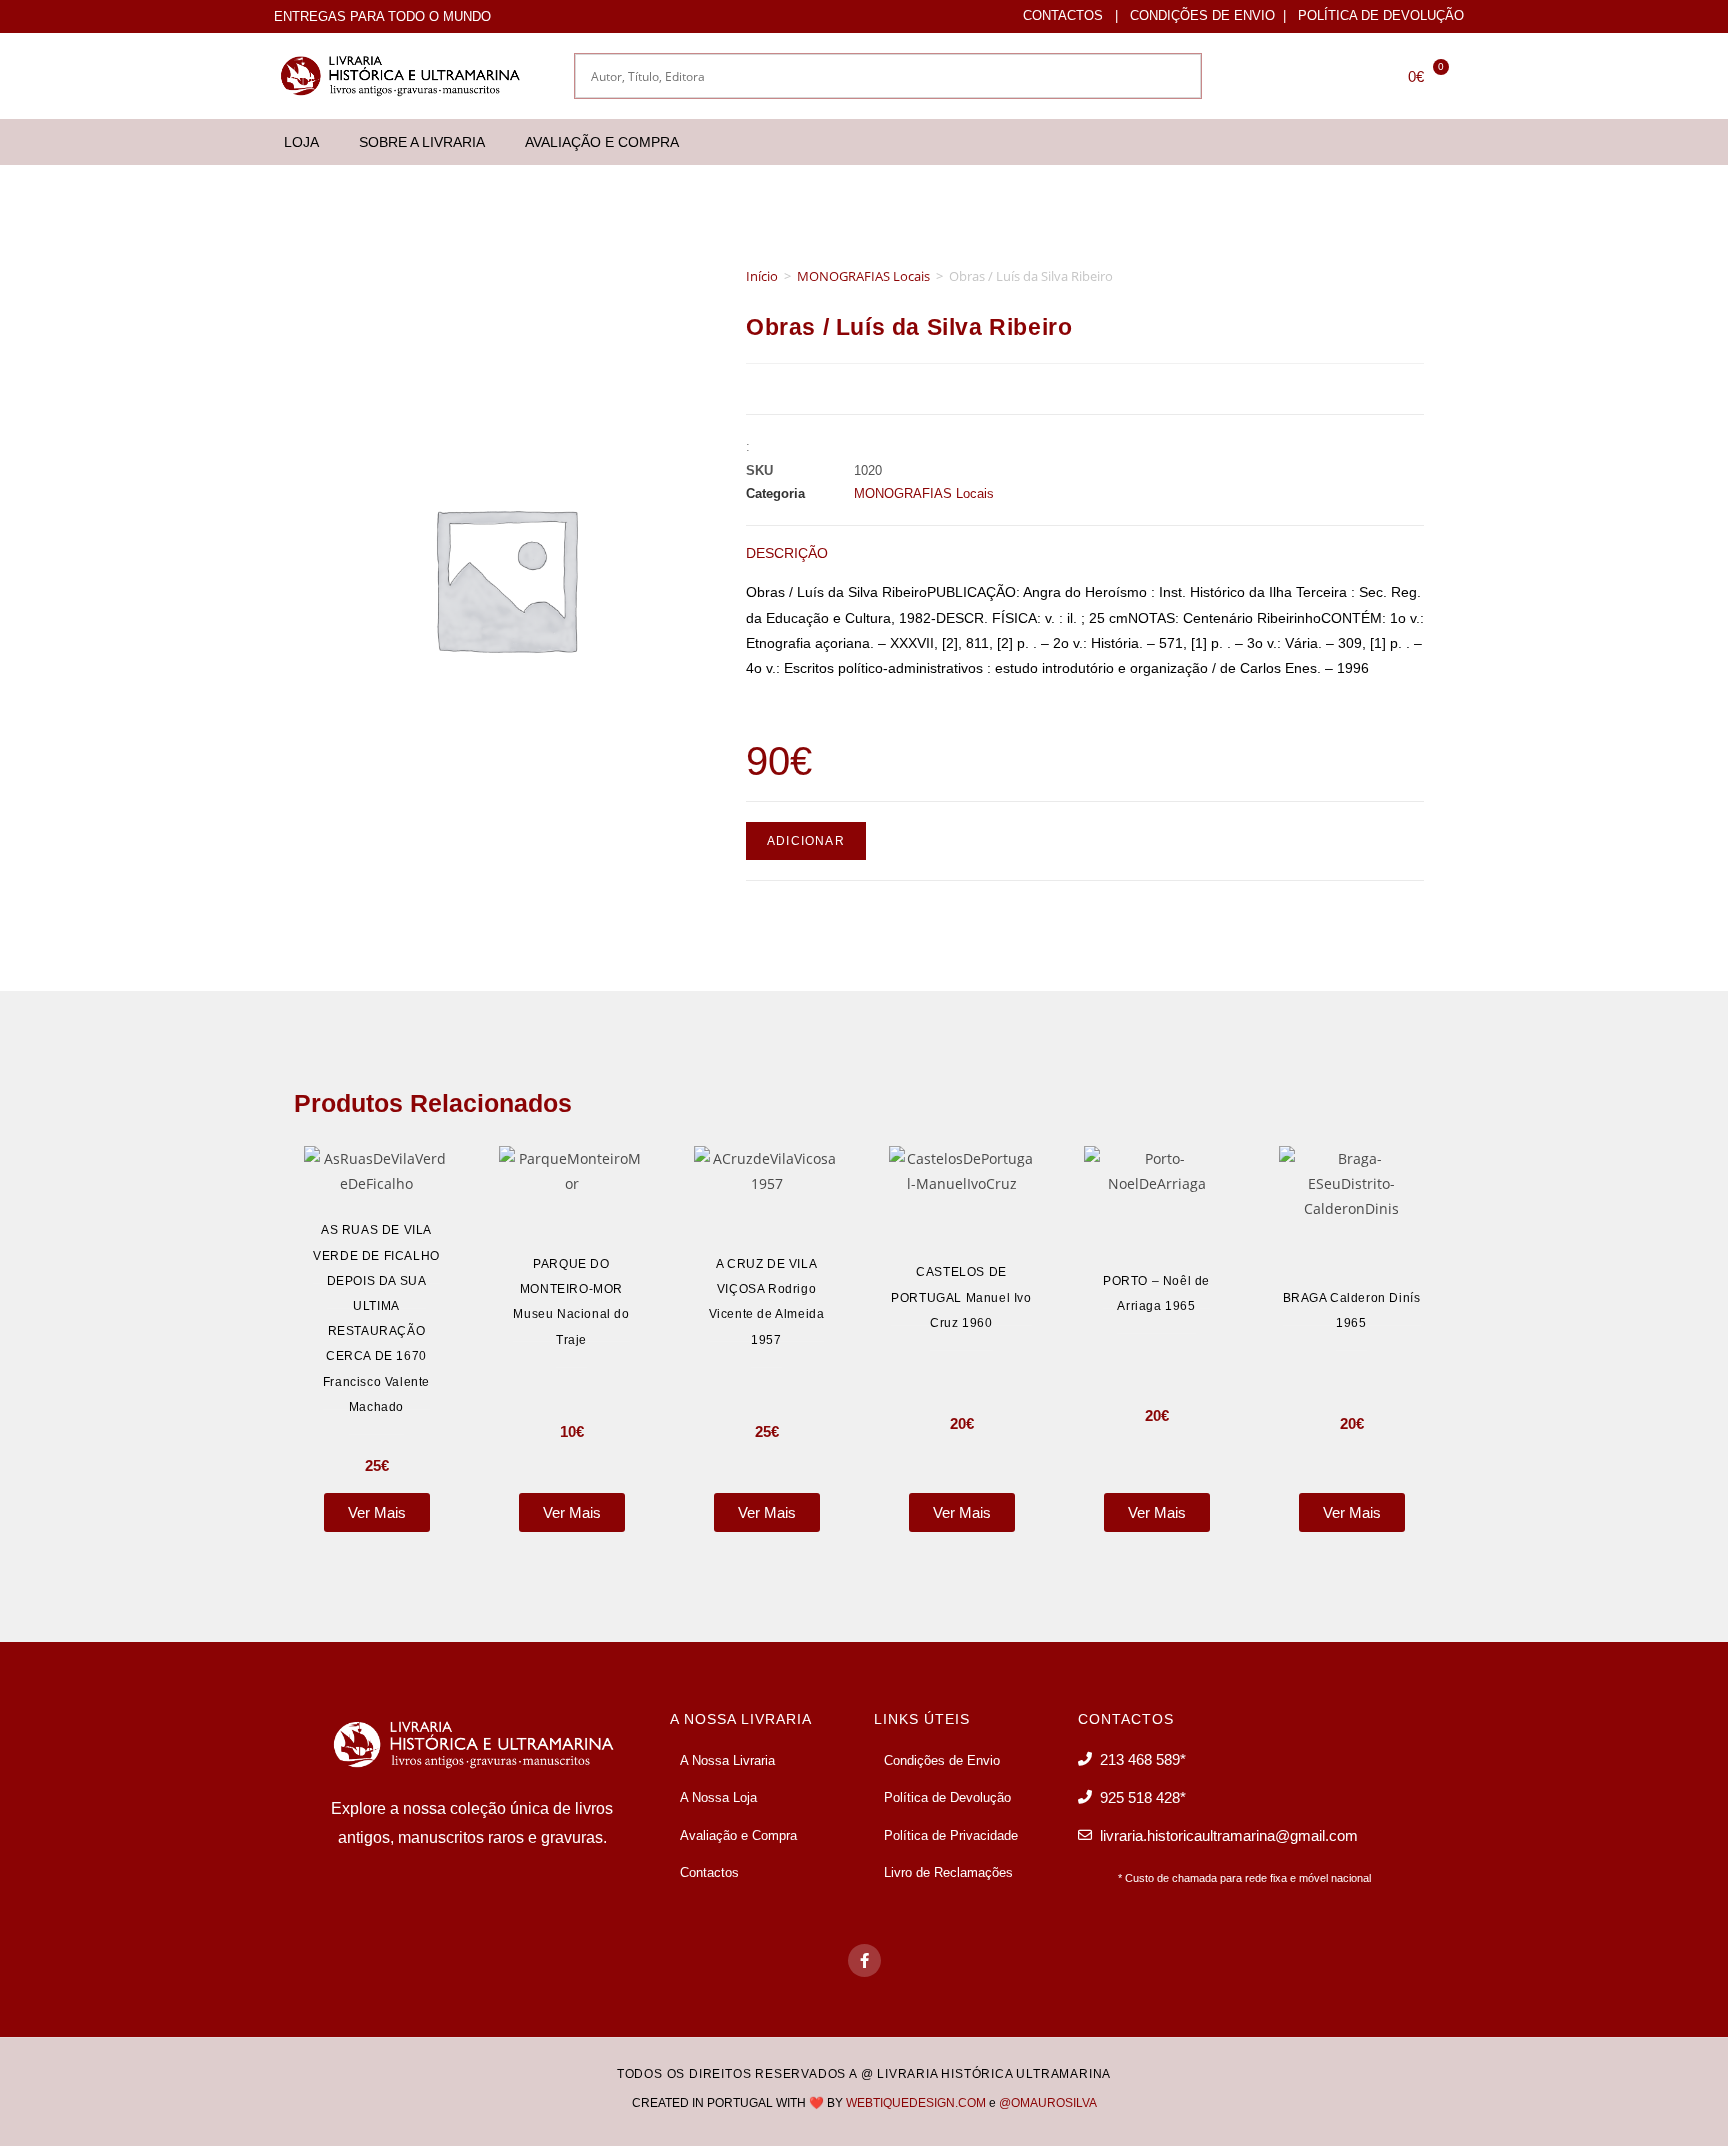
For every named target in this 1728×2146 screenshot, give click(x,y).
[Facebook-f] (864, 1960)
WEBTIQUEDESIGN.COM (916, 2103)
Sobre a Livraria (422, 142)
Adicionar (806, 841)
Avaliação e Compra (602, 142)
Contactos (1063, 15)
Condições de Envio (1202, 15)
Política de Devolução (1381, 15)
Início (762, 276)
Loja (301, 142)
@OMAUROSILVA (1048, 2103)
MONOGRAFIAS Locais (863, 276)
